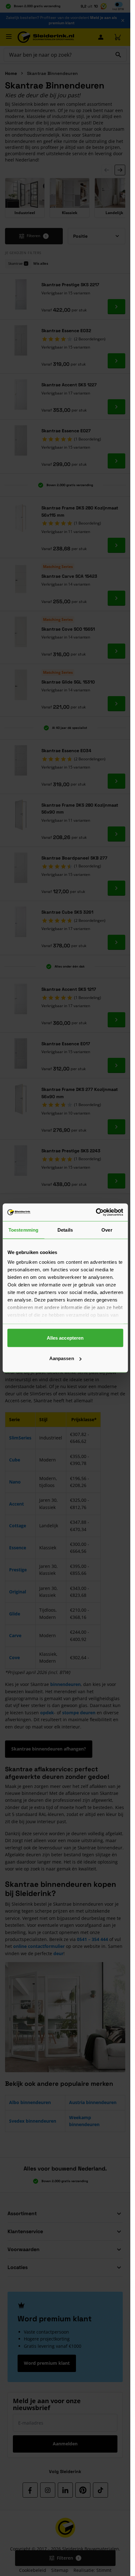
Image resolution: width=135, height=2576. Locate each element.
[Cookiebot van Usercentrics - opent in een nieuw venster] (96, 1212)
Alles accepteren (65, 1338)
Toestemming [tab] (23, 1230)
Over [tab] (107, 1230)
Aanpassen (62, 1358)
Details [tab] (65, 1230)
